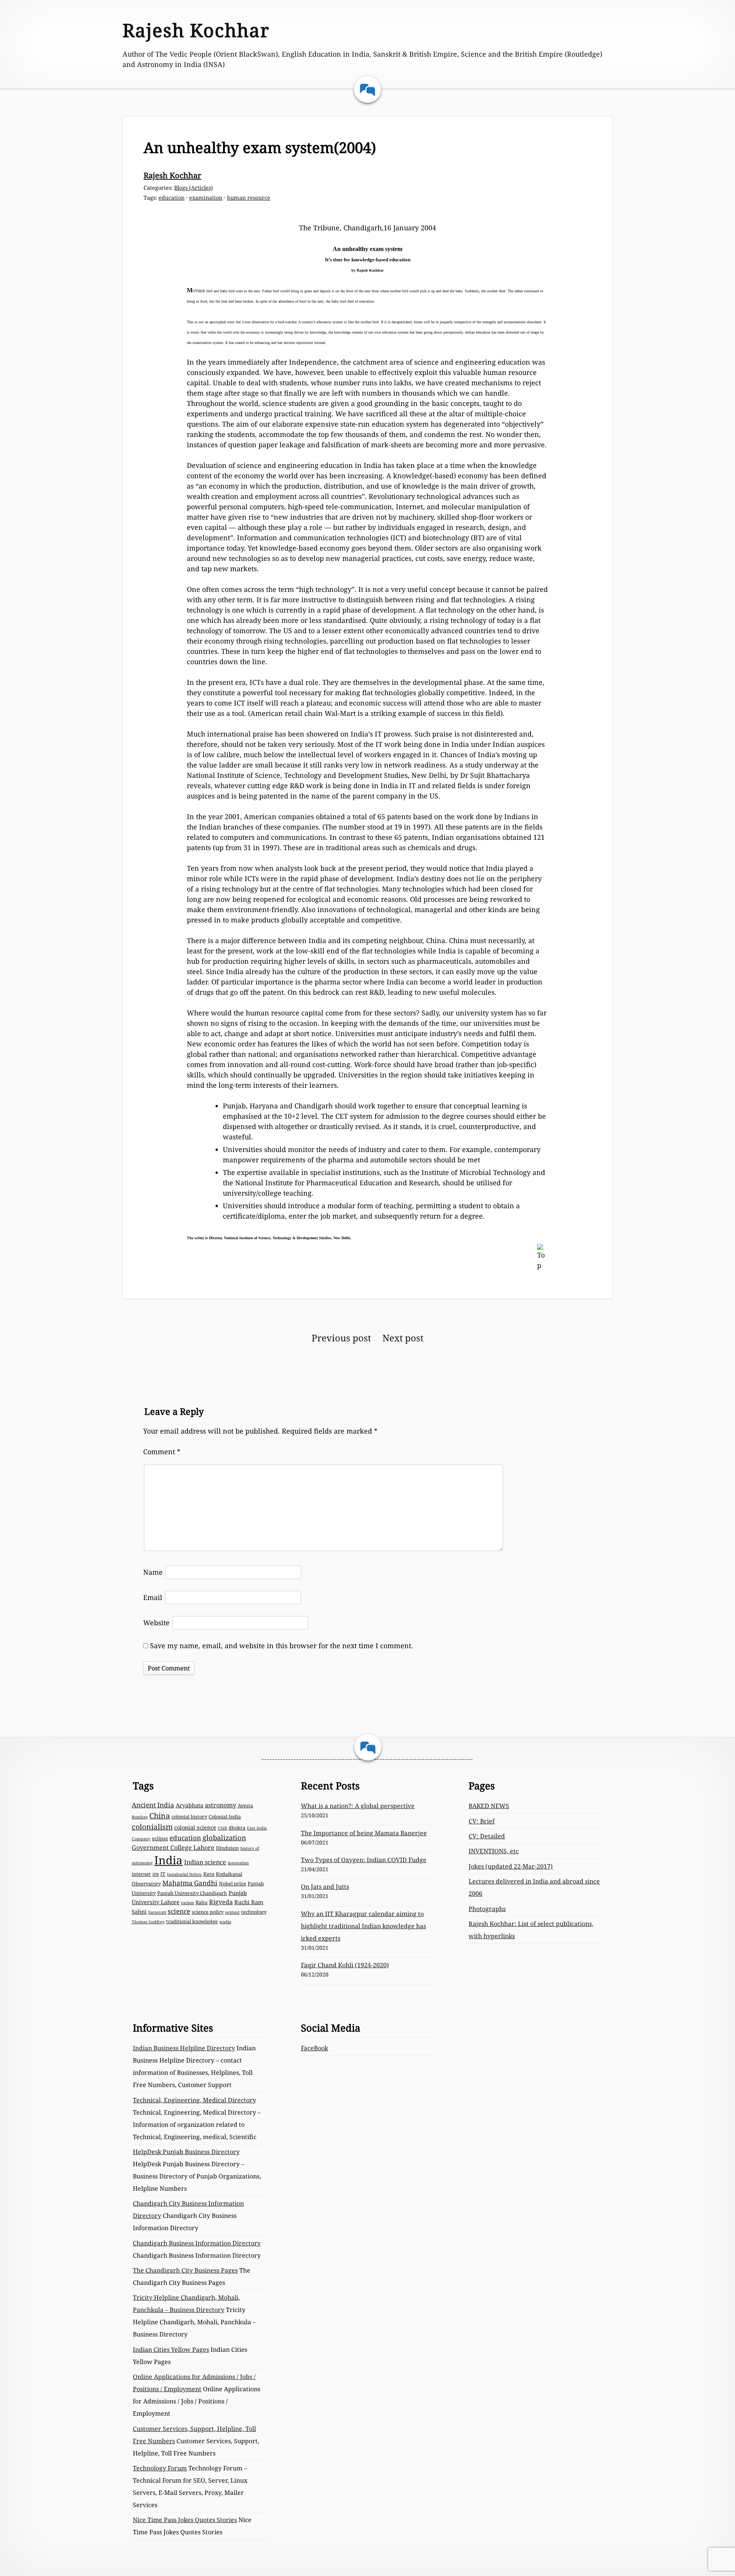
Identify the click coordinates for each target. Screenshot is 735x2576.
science (179, 1911)
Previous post (341, 1338)
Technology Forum (160, 2468)
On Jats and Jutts (325, 1887)
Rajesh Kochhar (196, 30)
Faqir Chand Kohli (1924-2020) (345, 1965)
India (168, 1860)
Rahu (202, 1902)
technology (254, 1912)
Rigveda (221, 1902)
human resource (249, 198)
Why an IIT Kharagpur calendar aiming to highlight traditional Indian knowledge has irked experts (363, 1926)
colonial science (195, 1827)
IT (163, 1874)
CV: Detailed (487, 1836)
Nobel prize (233, 1884)
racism (188, 1903)
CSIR (222, 1828)
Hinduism (227, 1848)
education (171, 198)
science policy (208, 1912)
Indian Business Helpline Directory (184, 2048)
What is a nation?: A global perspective (358, 1806)
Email (153, 1597)
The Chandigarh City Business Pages (185, 2270)
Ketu (209, 1874)
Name (153, 1572)
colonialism (152, 1827)
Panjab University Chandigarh (192, 1893)
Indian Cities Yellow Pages (171, 2350)
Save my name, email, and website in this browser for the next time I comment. (282, 1646)
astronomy (220, 1805)
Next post (403, 1338)
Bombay (140, 1817)
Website (156, 1623)
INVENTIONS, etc (494, 1851)
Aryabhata (189, 1805)
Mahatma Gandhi (190, 1883)
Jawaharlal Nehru (184, 1874)
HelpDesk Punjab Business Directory (186, 2152)
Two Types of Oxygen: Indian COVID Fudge (364, 1860)
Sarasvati (157, 1912)
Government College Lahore (173, 1848)
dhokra (237, 1828)
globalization (224, 1837)
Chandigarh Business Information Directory (197, 2243)
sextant (232, 1912)
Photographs (487, 1909)
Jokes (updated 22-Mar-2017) (511, 1866)
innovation (238, 1863)
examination (206, 198)
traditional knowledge (192, 1921)
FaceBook (314, 2048)
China (160, 1816)
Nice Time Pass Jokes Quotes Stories (185, 2520)
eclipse (160, 1838)
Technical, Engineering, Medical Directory (194, 2100)
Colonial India (225, 1817)
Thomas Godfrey (148, 1922)
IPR (156, 1874)
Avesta (245, 1805)
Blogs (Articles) (194, 188)
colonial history (189, 1817)
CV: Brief (482, 1821)
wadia (225, 1922)
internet (141, 1874)
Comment (162, 1452)
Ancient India (153, 1805)
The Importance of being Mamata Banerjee (364, 1833)
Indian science (205, 1862)
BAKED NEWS (489, 1806)
